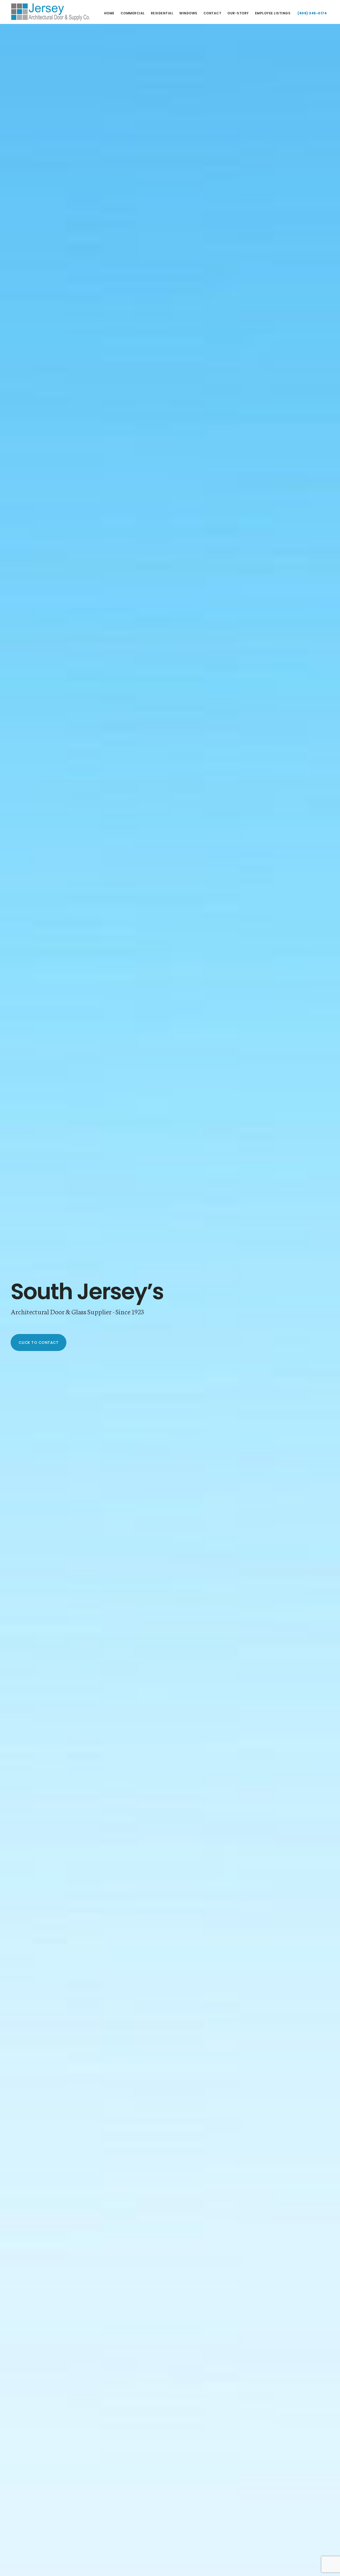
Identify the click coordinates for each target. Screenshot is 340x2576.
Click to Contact (39, 1342)
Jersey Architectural (50, 12)
